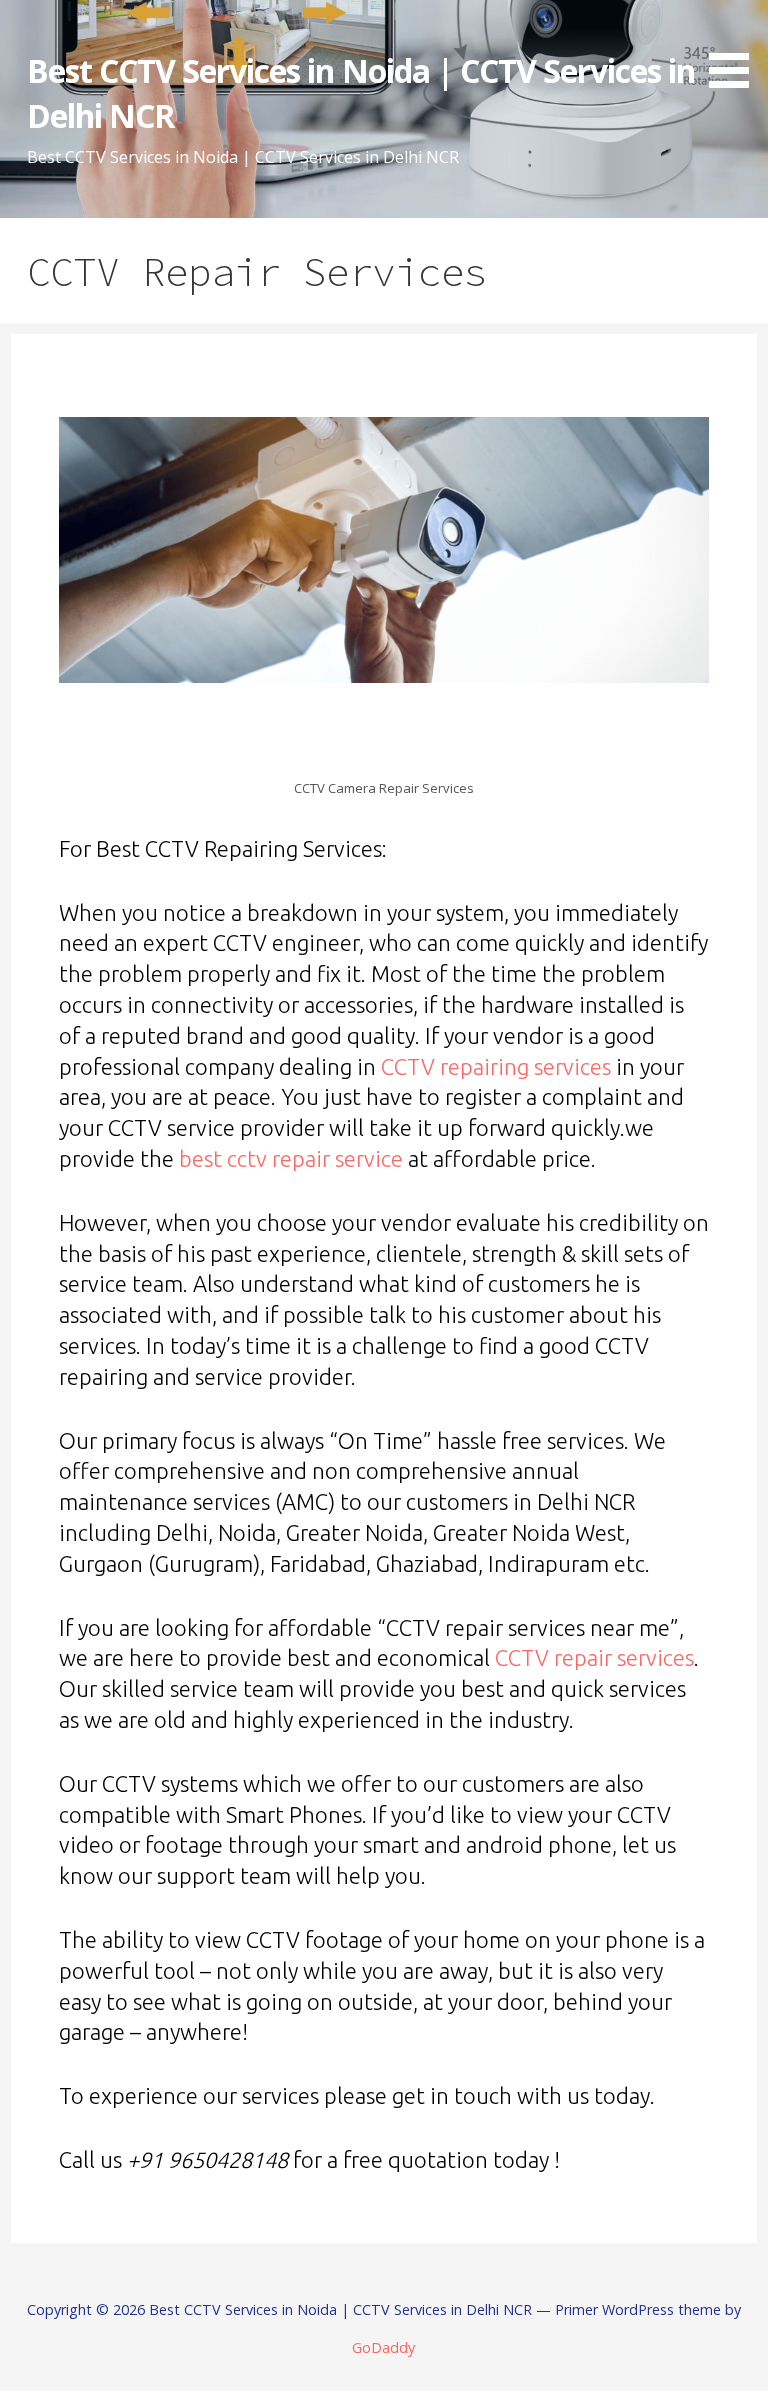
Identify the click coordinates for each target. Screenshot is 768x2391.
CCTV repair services (594, 1657)
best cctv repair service (291, 1158)
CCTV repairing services (496, 1066)
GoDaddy (383, 2347)
